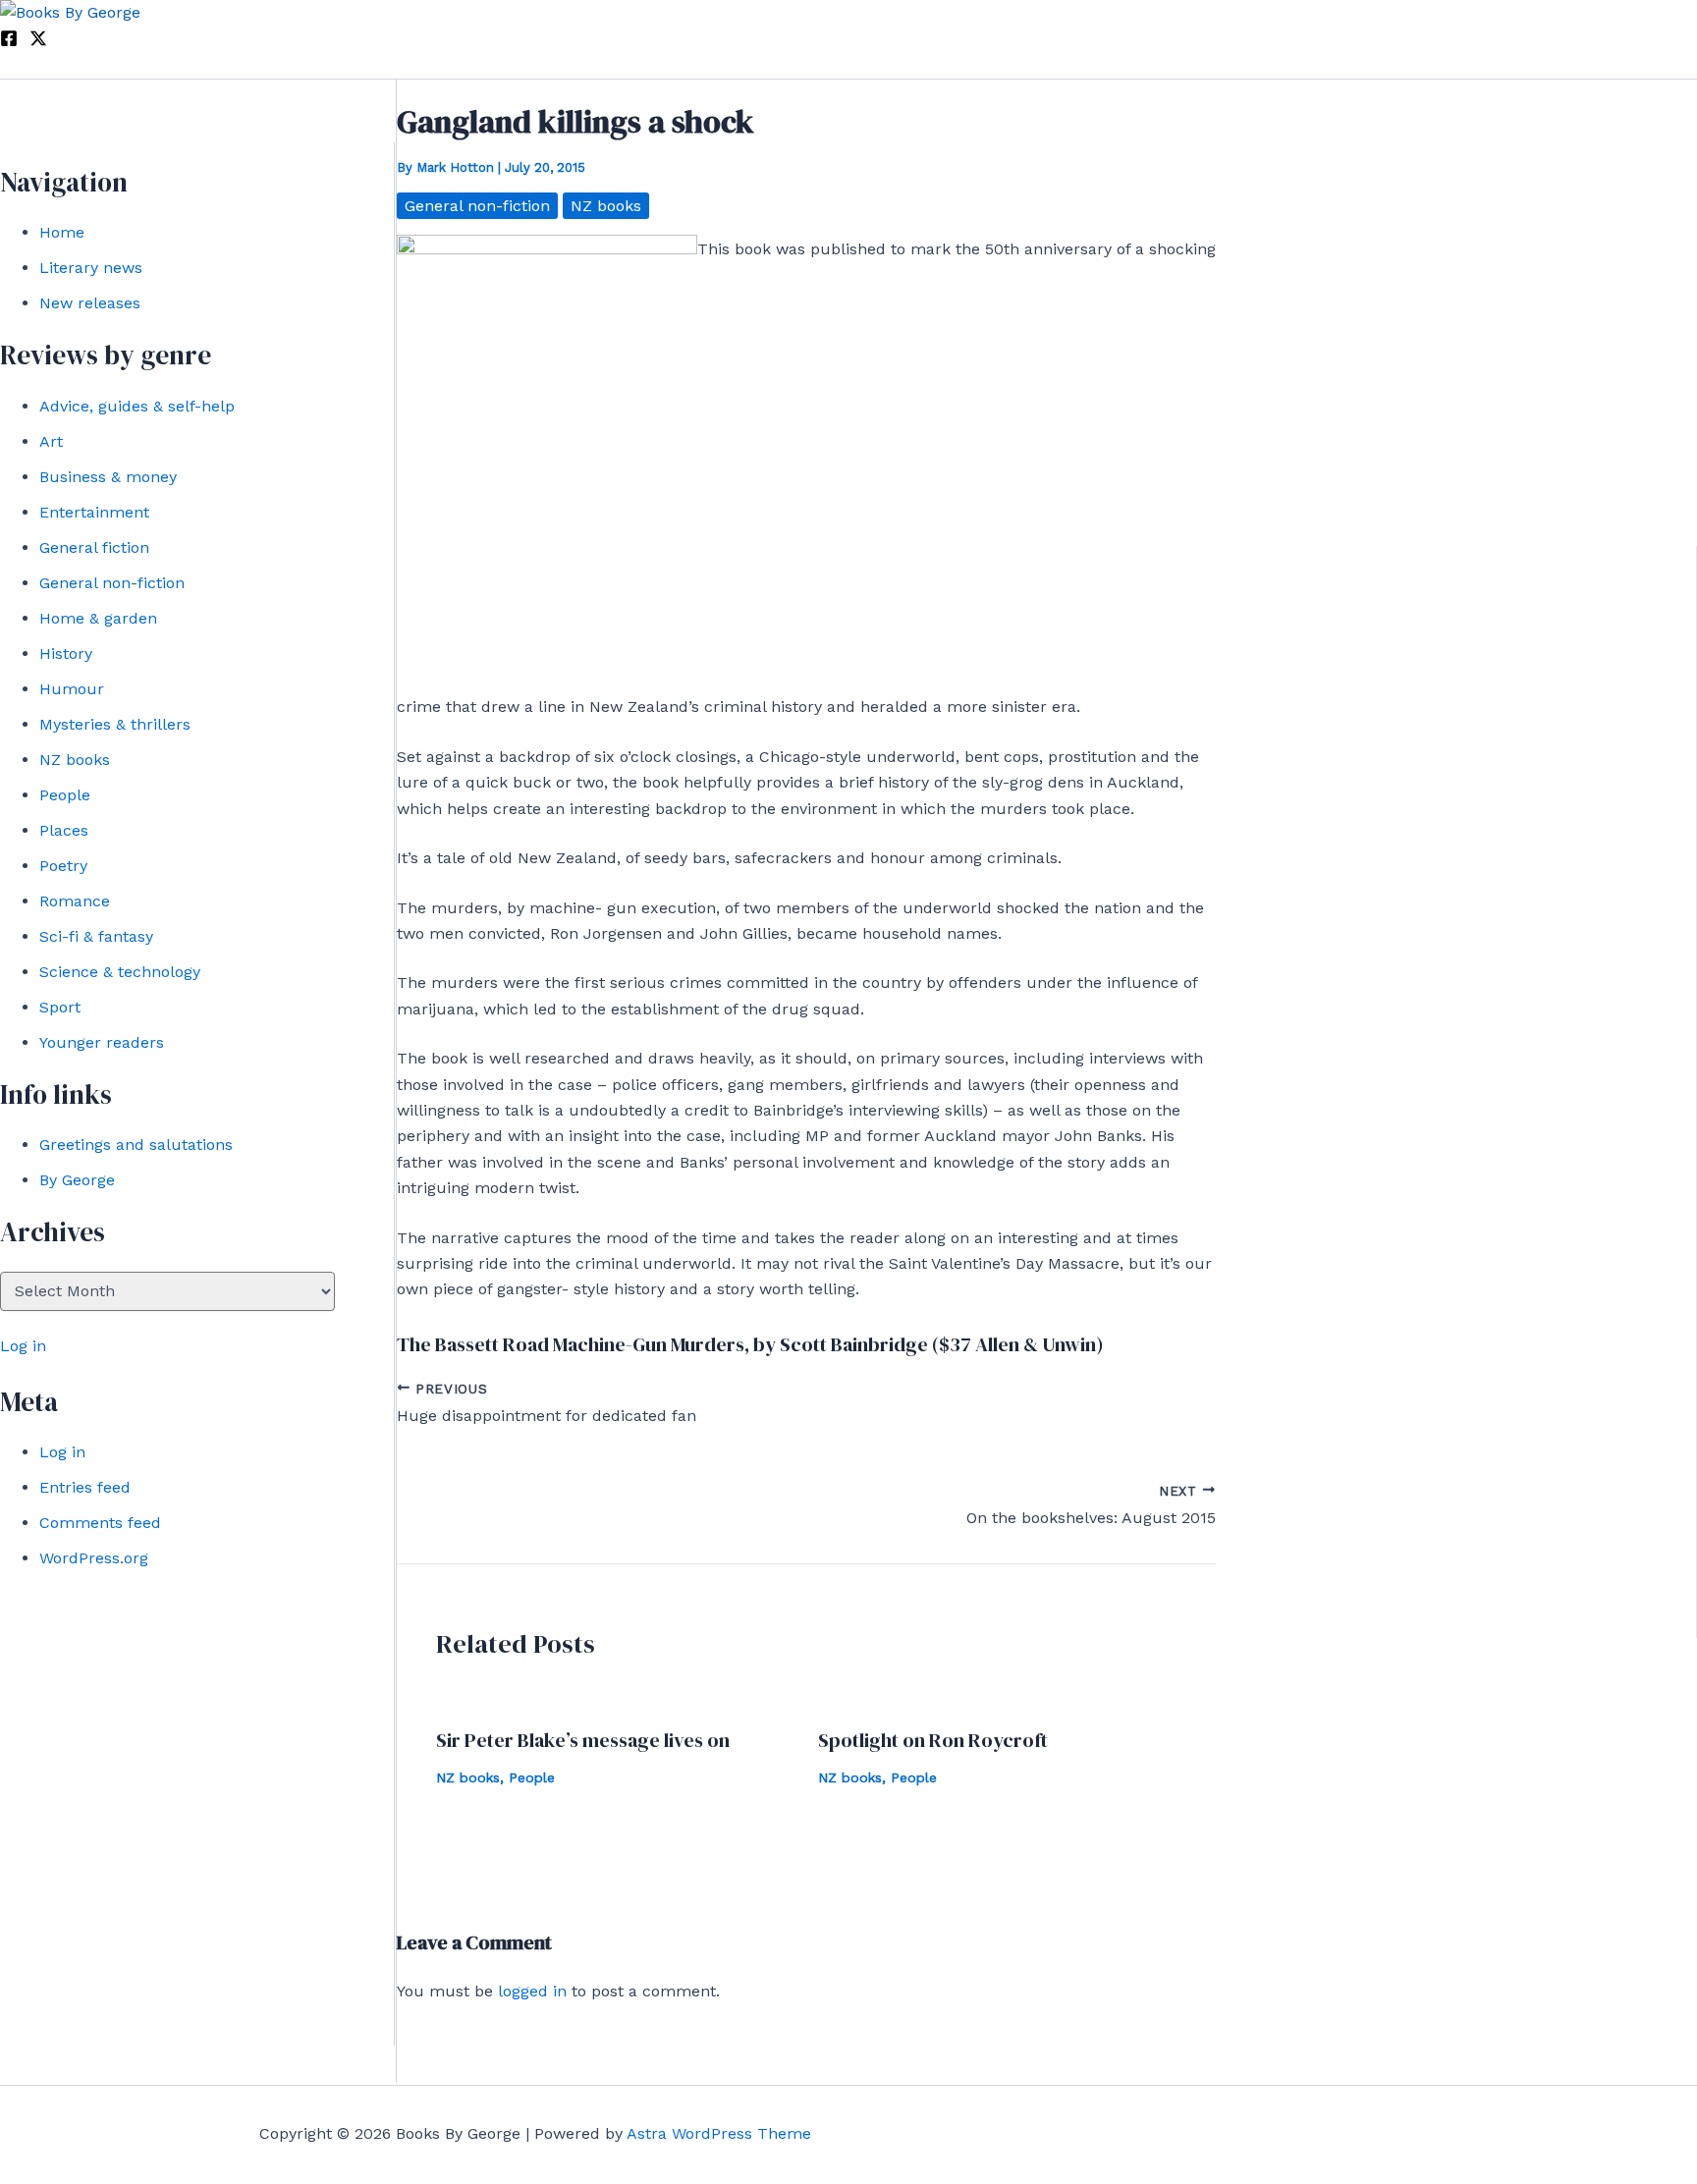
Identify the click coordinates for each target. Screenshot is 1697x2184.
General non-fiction (112, 583)
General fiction (94, 547)
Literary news (91, 268)
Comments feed (100, 1523)
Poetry (63, 866)
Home (62, 232)
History (66, 654)
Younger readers (102, 1042)
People (65, 795)
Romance (75, 901)
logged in (532, 1991)
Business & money (108, 477)
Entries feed (85, 1487)
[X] (38, 42)
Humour (72, 689)
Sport (60, 1007)
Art (51, 441)
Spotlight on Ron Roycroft (933, 1740)
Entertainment (94, 512)
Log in (23, 1346)
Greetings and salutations (136, 1145)
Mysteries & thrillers (115, 724)
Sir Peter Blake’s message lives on (583, 1740)
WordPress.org (94, 1558)
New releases (90, 303)
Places (64, 830)
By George (77, 1180)
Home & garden (98, 618)
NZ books (75, 760)
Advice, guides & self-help (137, 406)
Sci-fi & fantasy (96, 936)
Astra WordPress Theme (719, 2133)
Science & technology (120, 972)
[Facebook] (9, 42)
